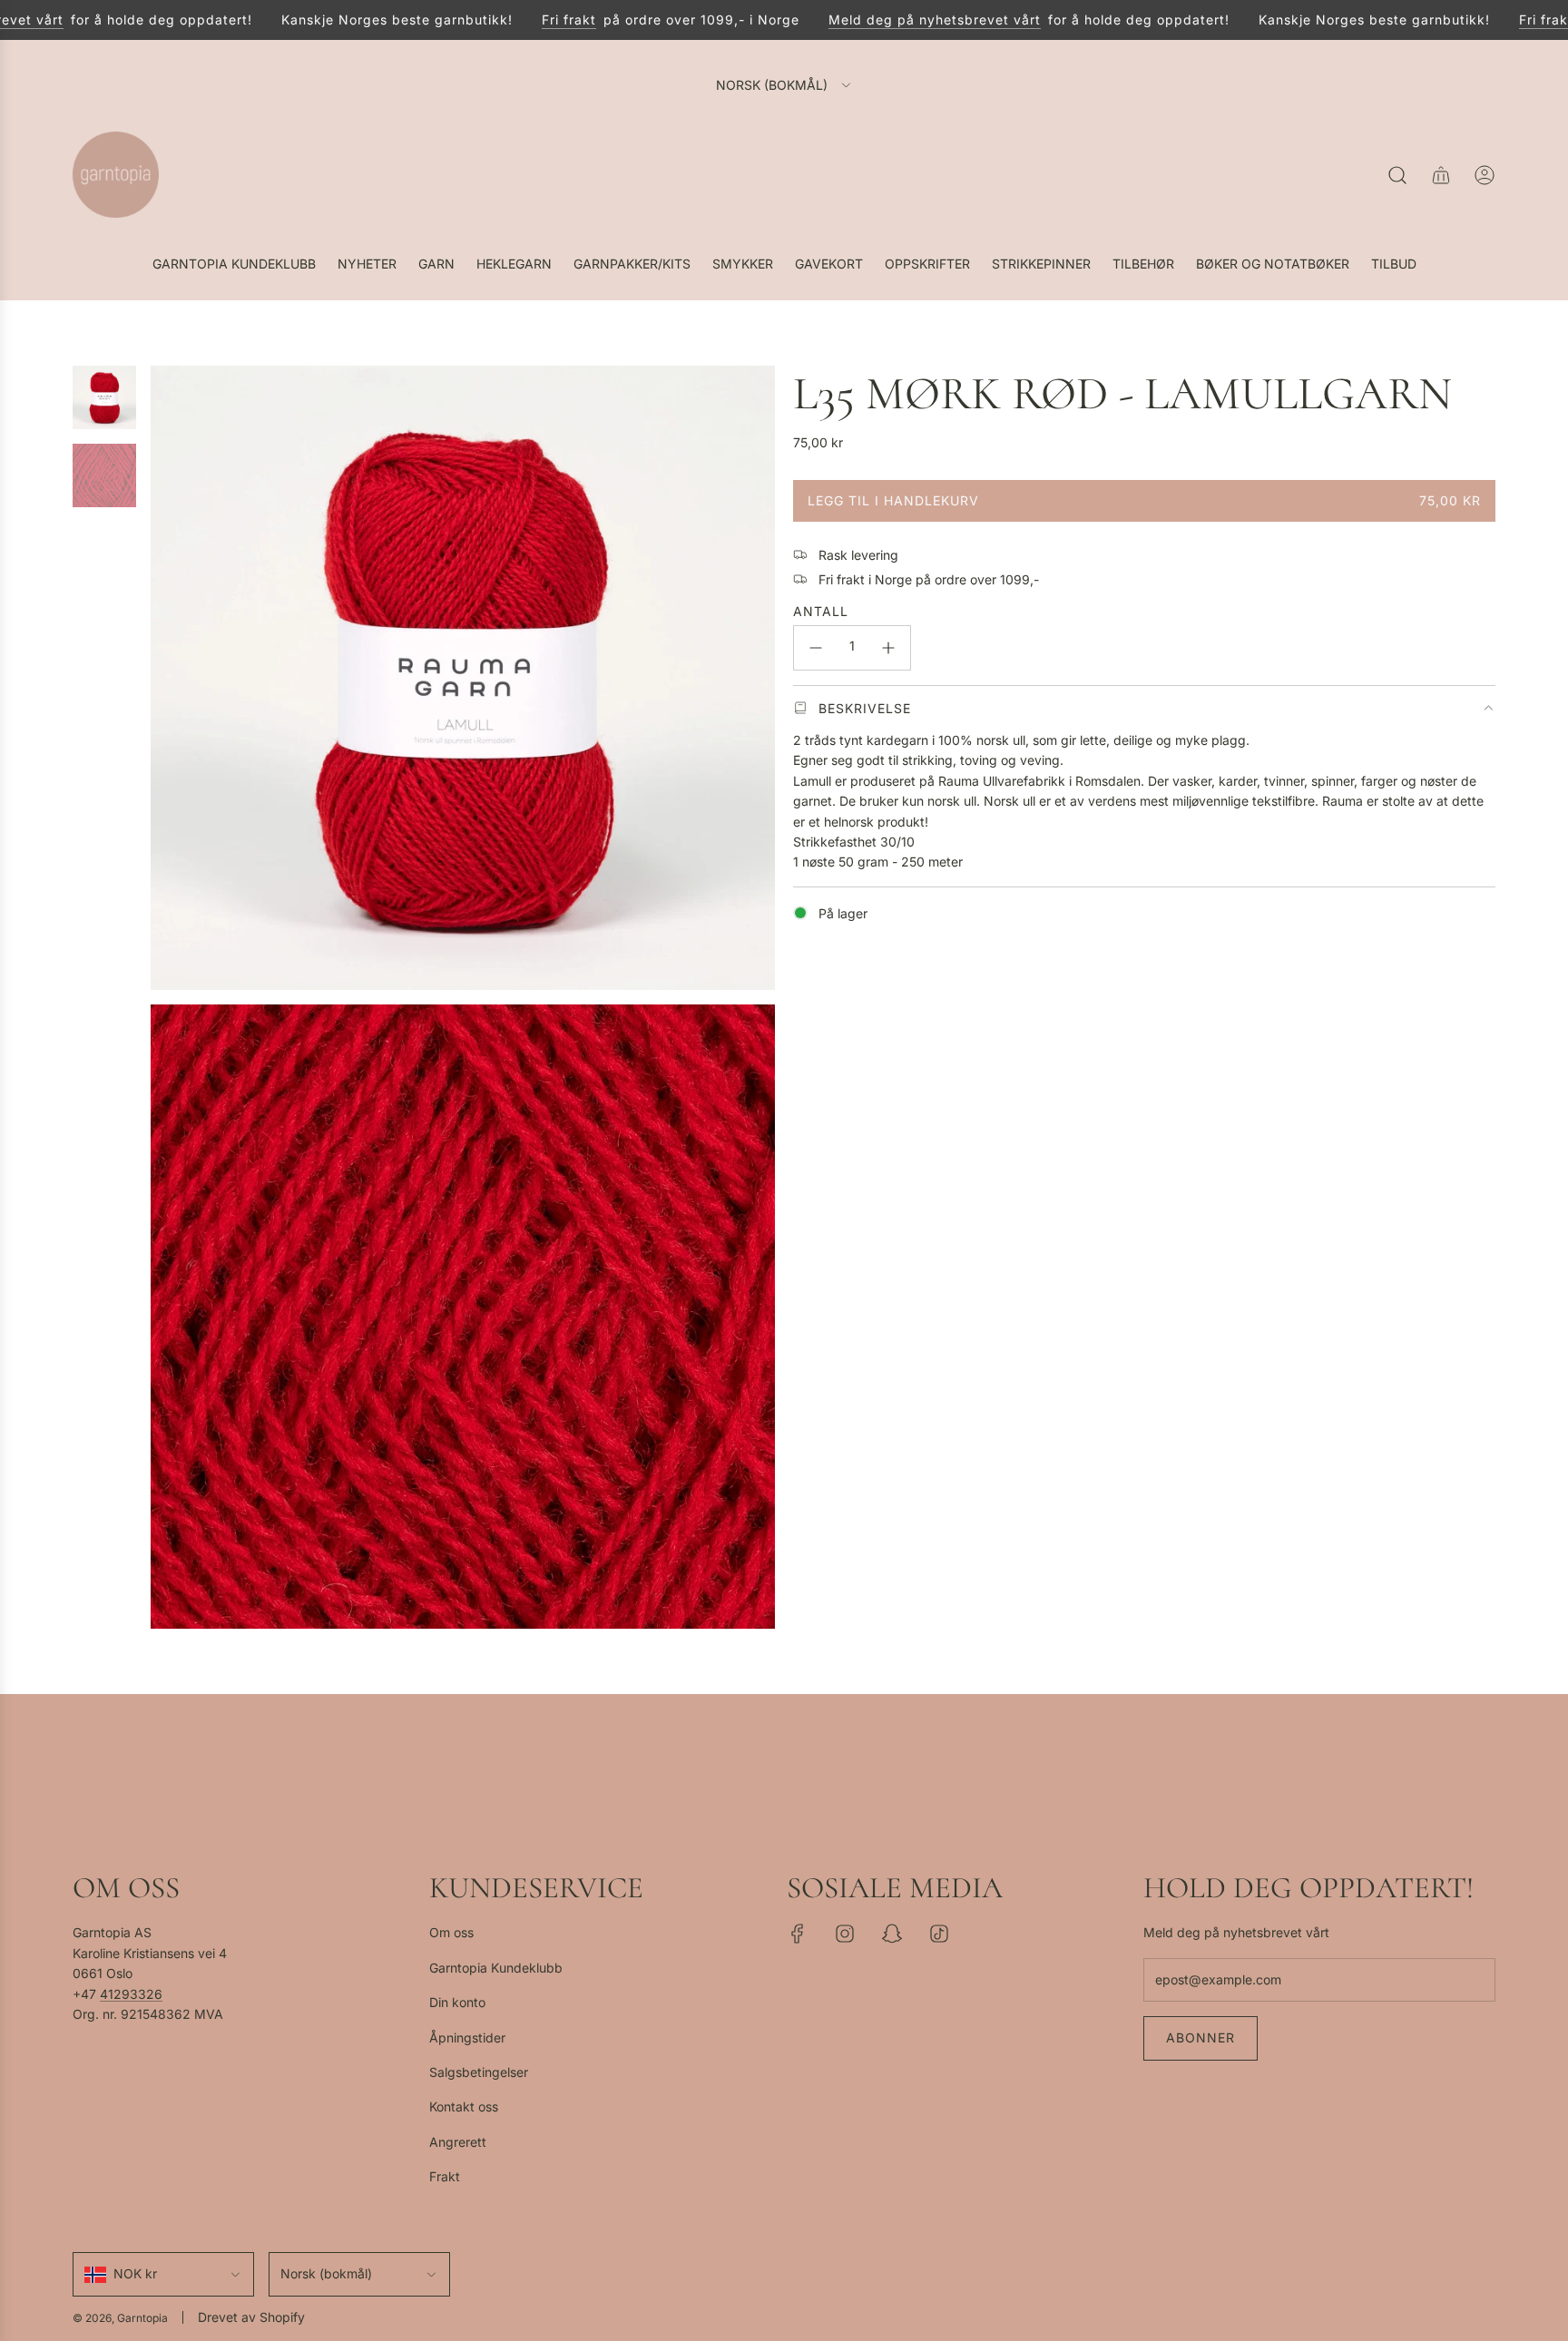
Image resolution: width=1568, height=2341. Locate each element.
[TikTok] (939, 1934)
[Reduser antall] (816, 648)
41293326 (131, 1994)
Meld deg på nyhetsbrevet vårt (902, 20)
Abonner (1200, 2037)
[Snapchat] (892, 1934)
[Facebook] (798, 1934)
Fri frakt (536, 20)
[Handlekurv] (1441, 175)
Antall (821, 610)
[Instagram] (845, 1934)
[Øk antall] (888, 648)
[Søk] (1397, 175)
